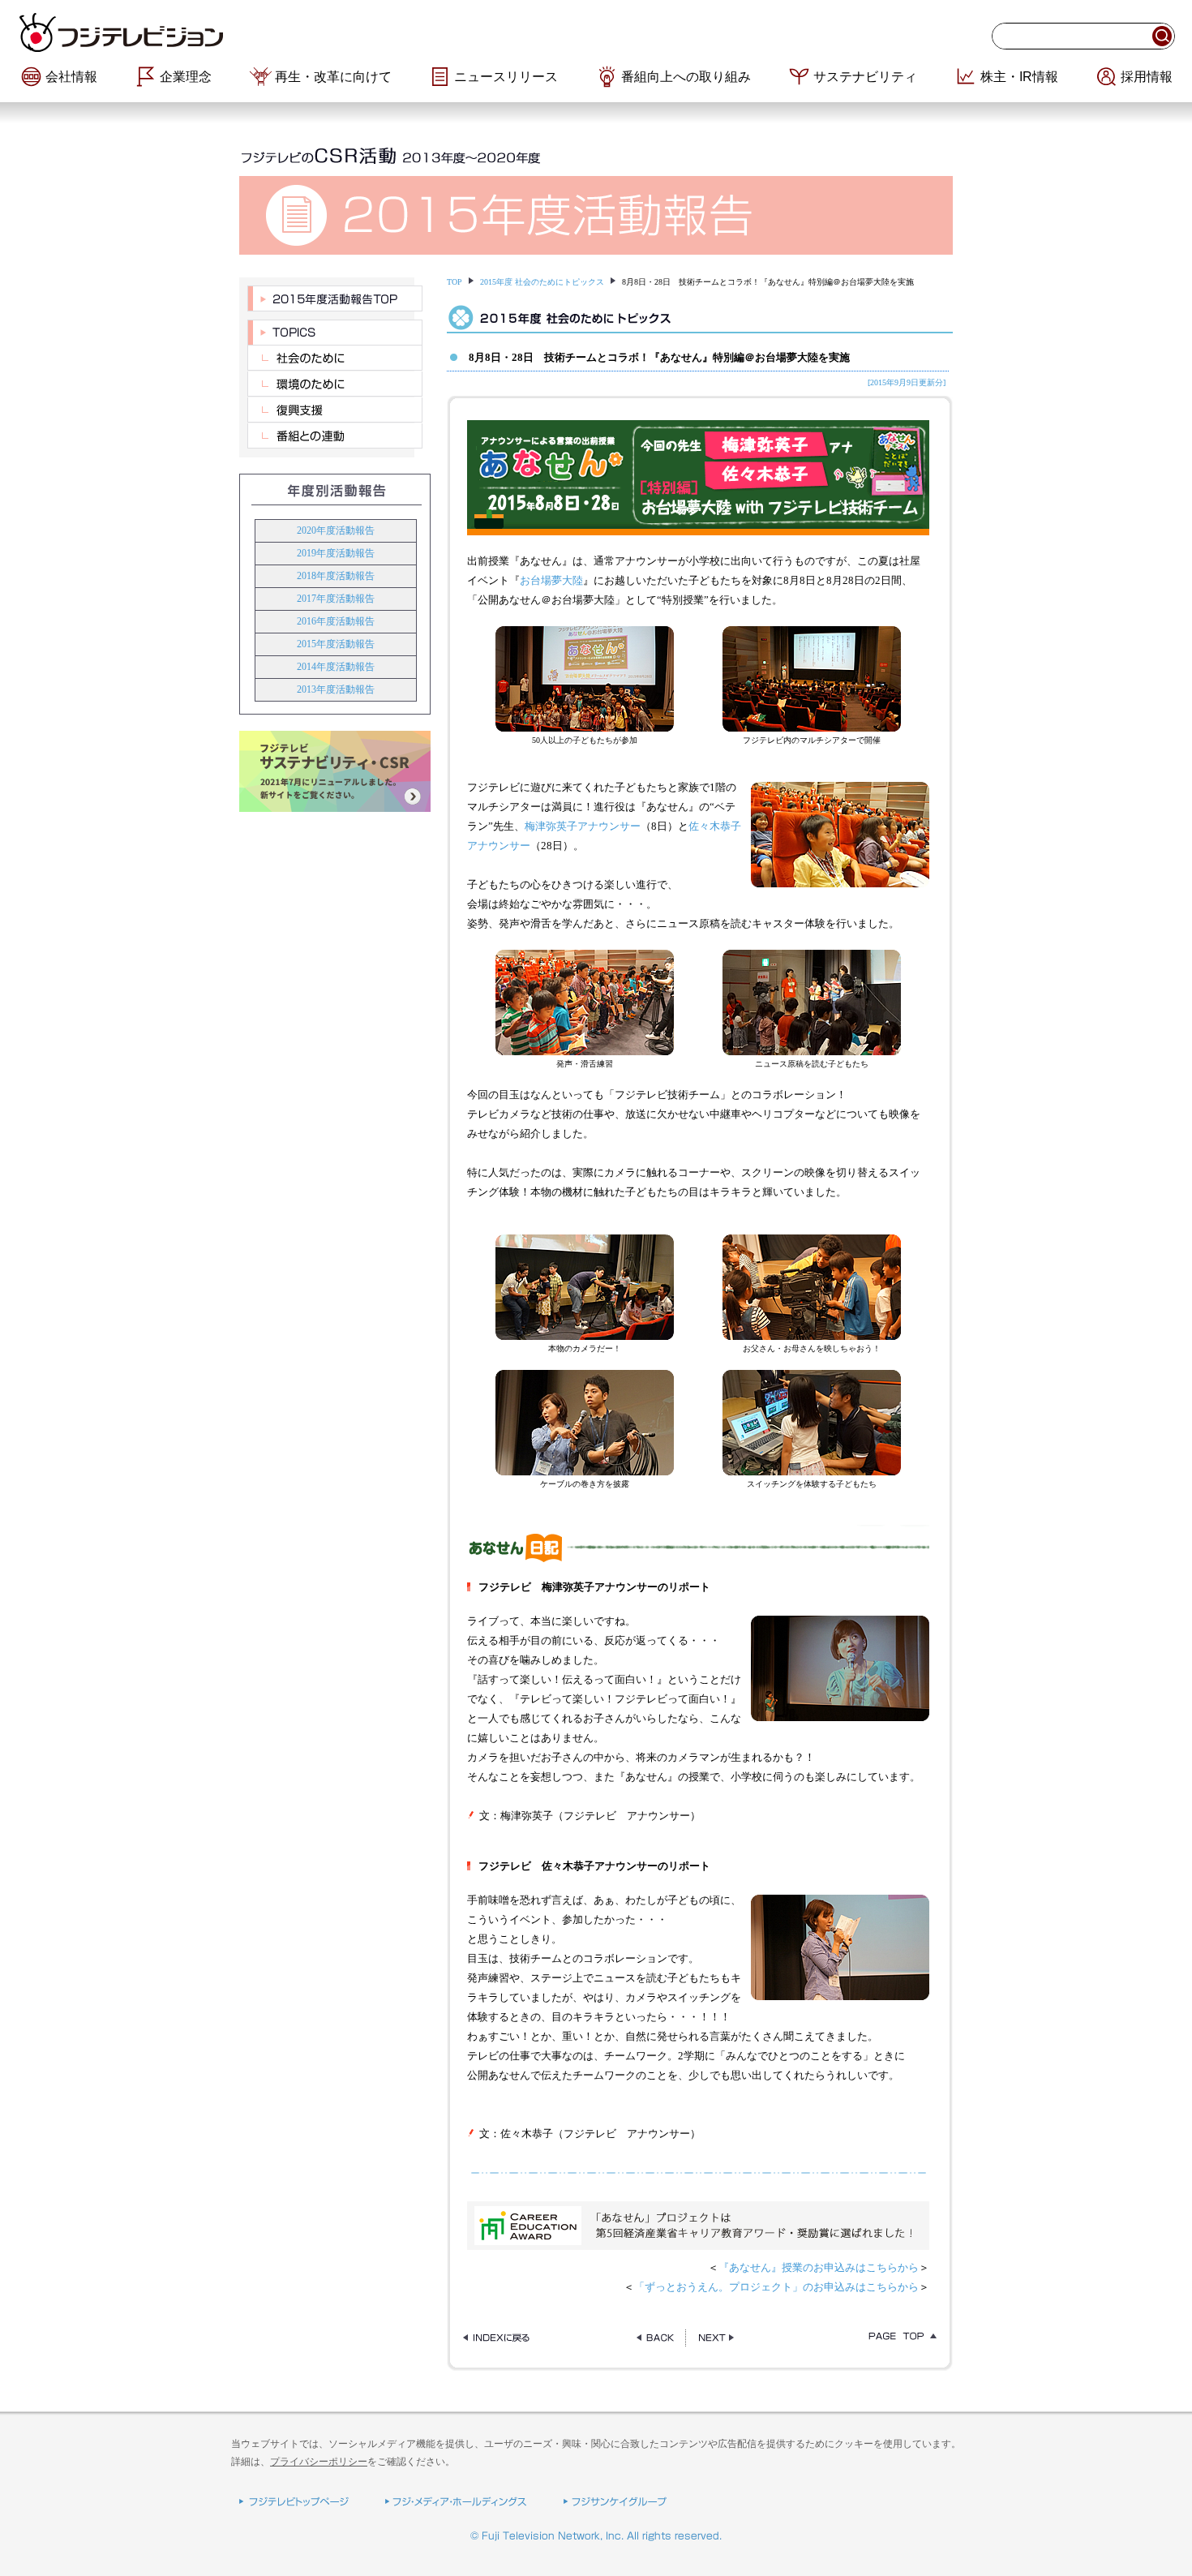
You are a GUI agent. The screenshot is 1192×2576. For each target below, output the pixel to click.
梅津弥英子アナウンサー (583, 826)
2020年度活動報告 (336, 530)
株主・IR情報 (1019, 77)
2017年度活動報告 (336, 599)
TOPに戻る (898, 2338)
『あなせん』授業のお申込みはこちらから (819, 2267)
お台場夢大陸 (551, 580)
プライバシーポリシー (319, 2462)
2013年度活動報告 (336, 689)
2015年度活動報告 (336, 644)
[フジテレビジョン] (215, 32)
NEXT (716, 2338)
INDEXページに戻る (502, 2338)
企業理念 (186, 77)
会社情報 (71, 77)
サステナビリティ (865, 77)
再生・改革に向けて (333, 77)
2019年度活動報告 (336, 553)
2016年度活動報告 (336, 621)
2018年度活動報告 (336, 576)
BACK (655, 2338)
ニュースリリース (506, 77)
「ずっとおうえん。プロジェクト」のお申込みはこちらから (776, 2287)
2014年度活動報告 (336, 667)
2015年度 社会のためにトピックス (542, 282)
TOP (455, 282)
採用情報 (1147, 77)
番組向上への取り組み (686, 77)
